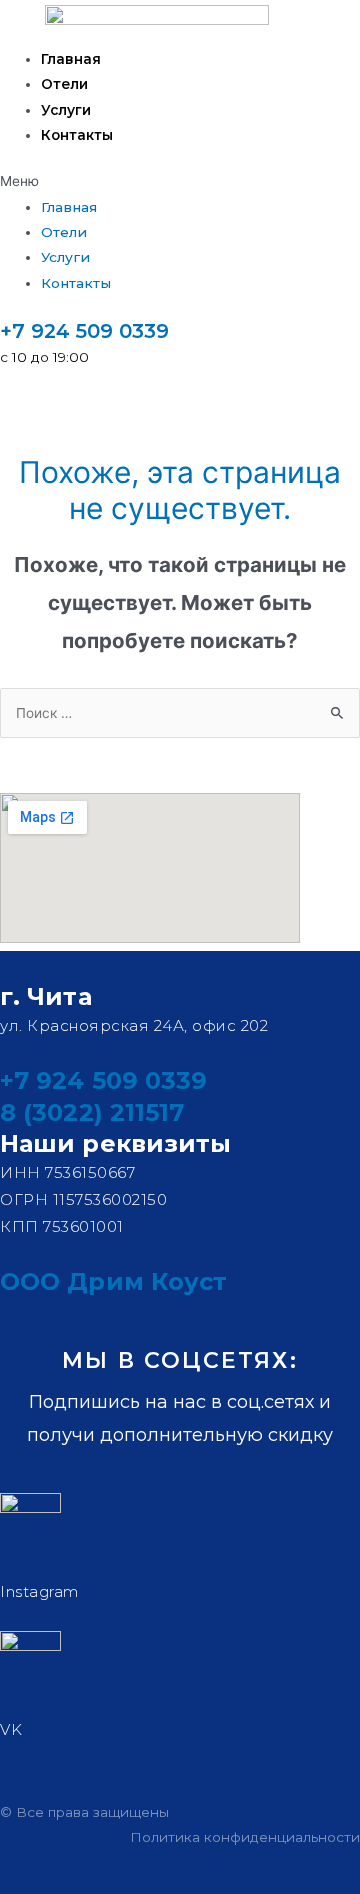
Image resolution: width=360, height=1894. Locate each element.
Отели (64, 84)
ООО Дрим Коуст (113, 1281)
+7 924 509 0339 (84, 331)
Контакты (77, 135)
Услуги (66, 110)
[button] (180, 181)
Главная (71, 59)
